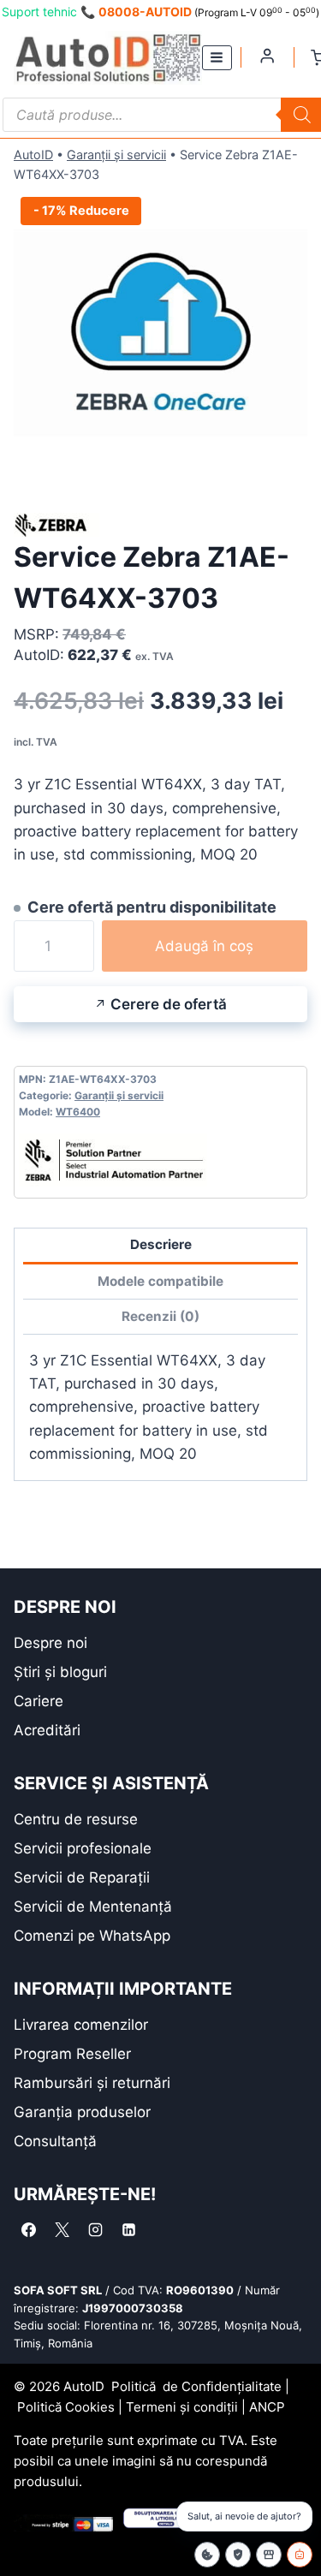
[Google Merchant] (269, 2555)
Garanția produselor (82, 2112)
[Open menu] (217, 58)
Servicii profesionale (83, 1848)
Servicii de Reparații (82, 1877)
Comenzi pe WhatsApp (92, 1936)
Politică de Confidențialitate (196, 2386)
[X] (62, 2230)
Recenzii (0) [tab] (160, 1316)
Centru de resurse (76, 1819)
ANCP (267, 2407)
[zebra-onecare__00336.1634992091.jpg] (160, 337)
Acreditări (47, 1730)
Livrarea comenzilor (81, 2025)
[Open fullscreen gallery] (290, 467)
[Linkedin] (128, 2230)
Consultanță (55, 2141)
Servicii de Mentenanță (93, 1907)
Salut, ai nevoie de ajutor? (244, 2516)
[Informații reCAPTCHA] (238, 2555)
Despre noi (51, 1643)
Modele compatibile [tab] (160, 1281)
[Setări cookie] (207, 2555)
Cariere (39, 1701)
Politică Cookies (66, 2407)
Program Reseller (72, 2054)
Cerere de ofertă (169, 1004)
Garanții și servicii (116, 155)
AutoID (33, 155)
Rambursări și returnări (92, 2083)
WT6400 (78, 1112)
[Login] (267, 56)
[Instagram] (95, 2230)
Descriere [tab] (161, 1244)
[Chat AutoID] (300, 2555)
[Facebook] (28, 2230)
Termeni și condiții (182, 2407)
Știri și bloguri (60, 1672)
